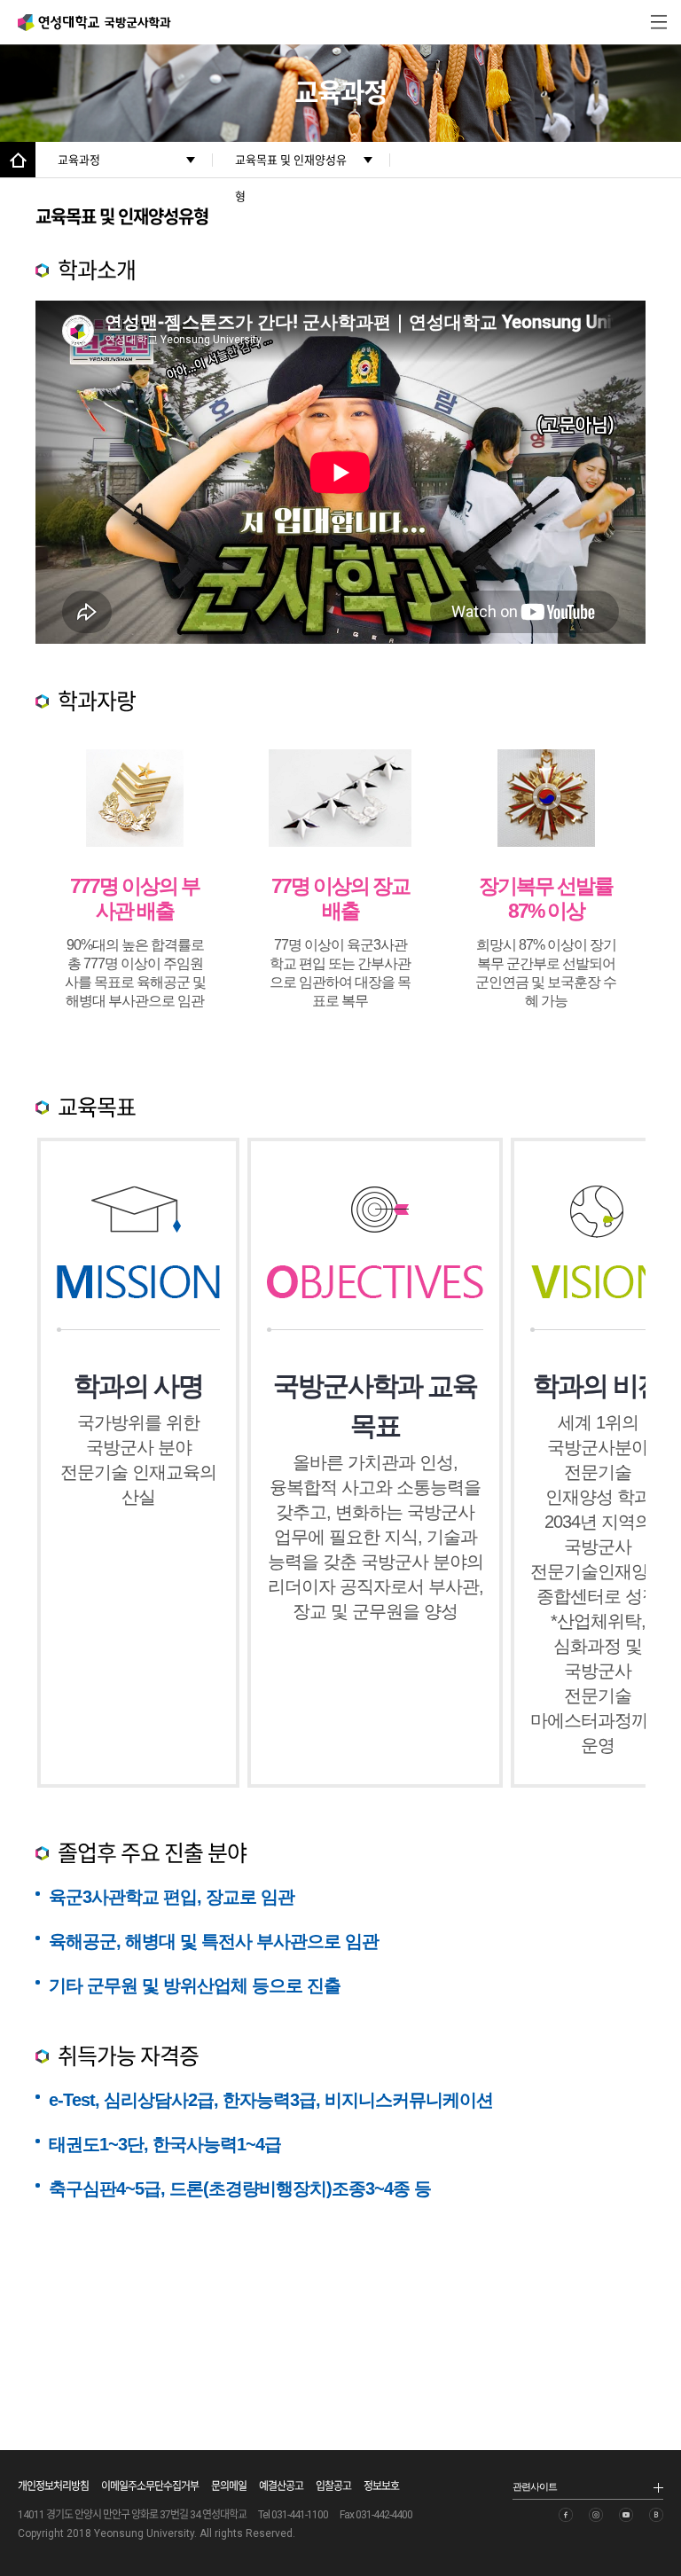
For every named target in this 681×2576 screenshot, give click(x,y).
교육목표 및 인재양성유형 (291, 165)
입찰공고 (333, 2486)
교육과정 (79, 160)
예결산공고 (281, 2486)
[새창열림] (566, 2515)
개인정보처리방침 (53, 2486)
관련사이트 (535, 2486)
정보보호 (381, 2486)
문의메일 (229, 2486)
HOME (18, 160)
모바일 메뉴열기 (659, 22)
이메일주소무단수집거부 (150, 2486)
